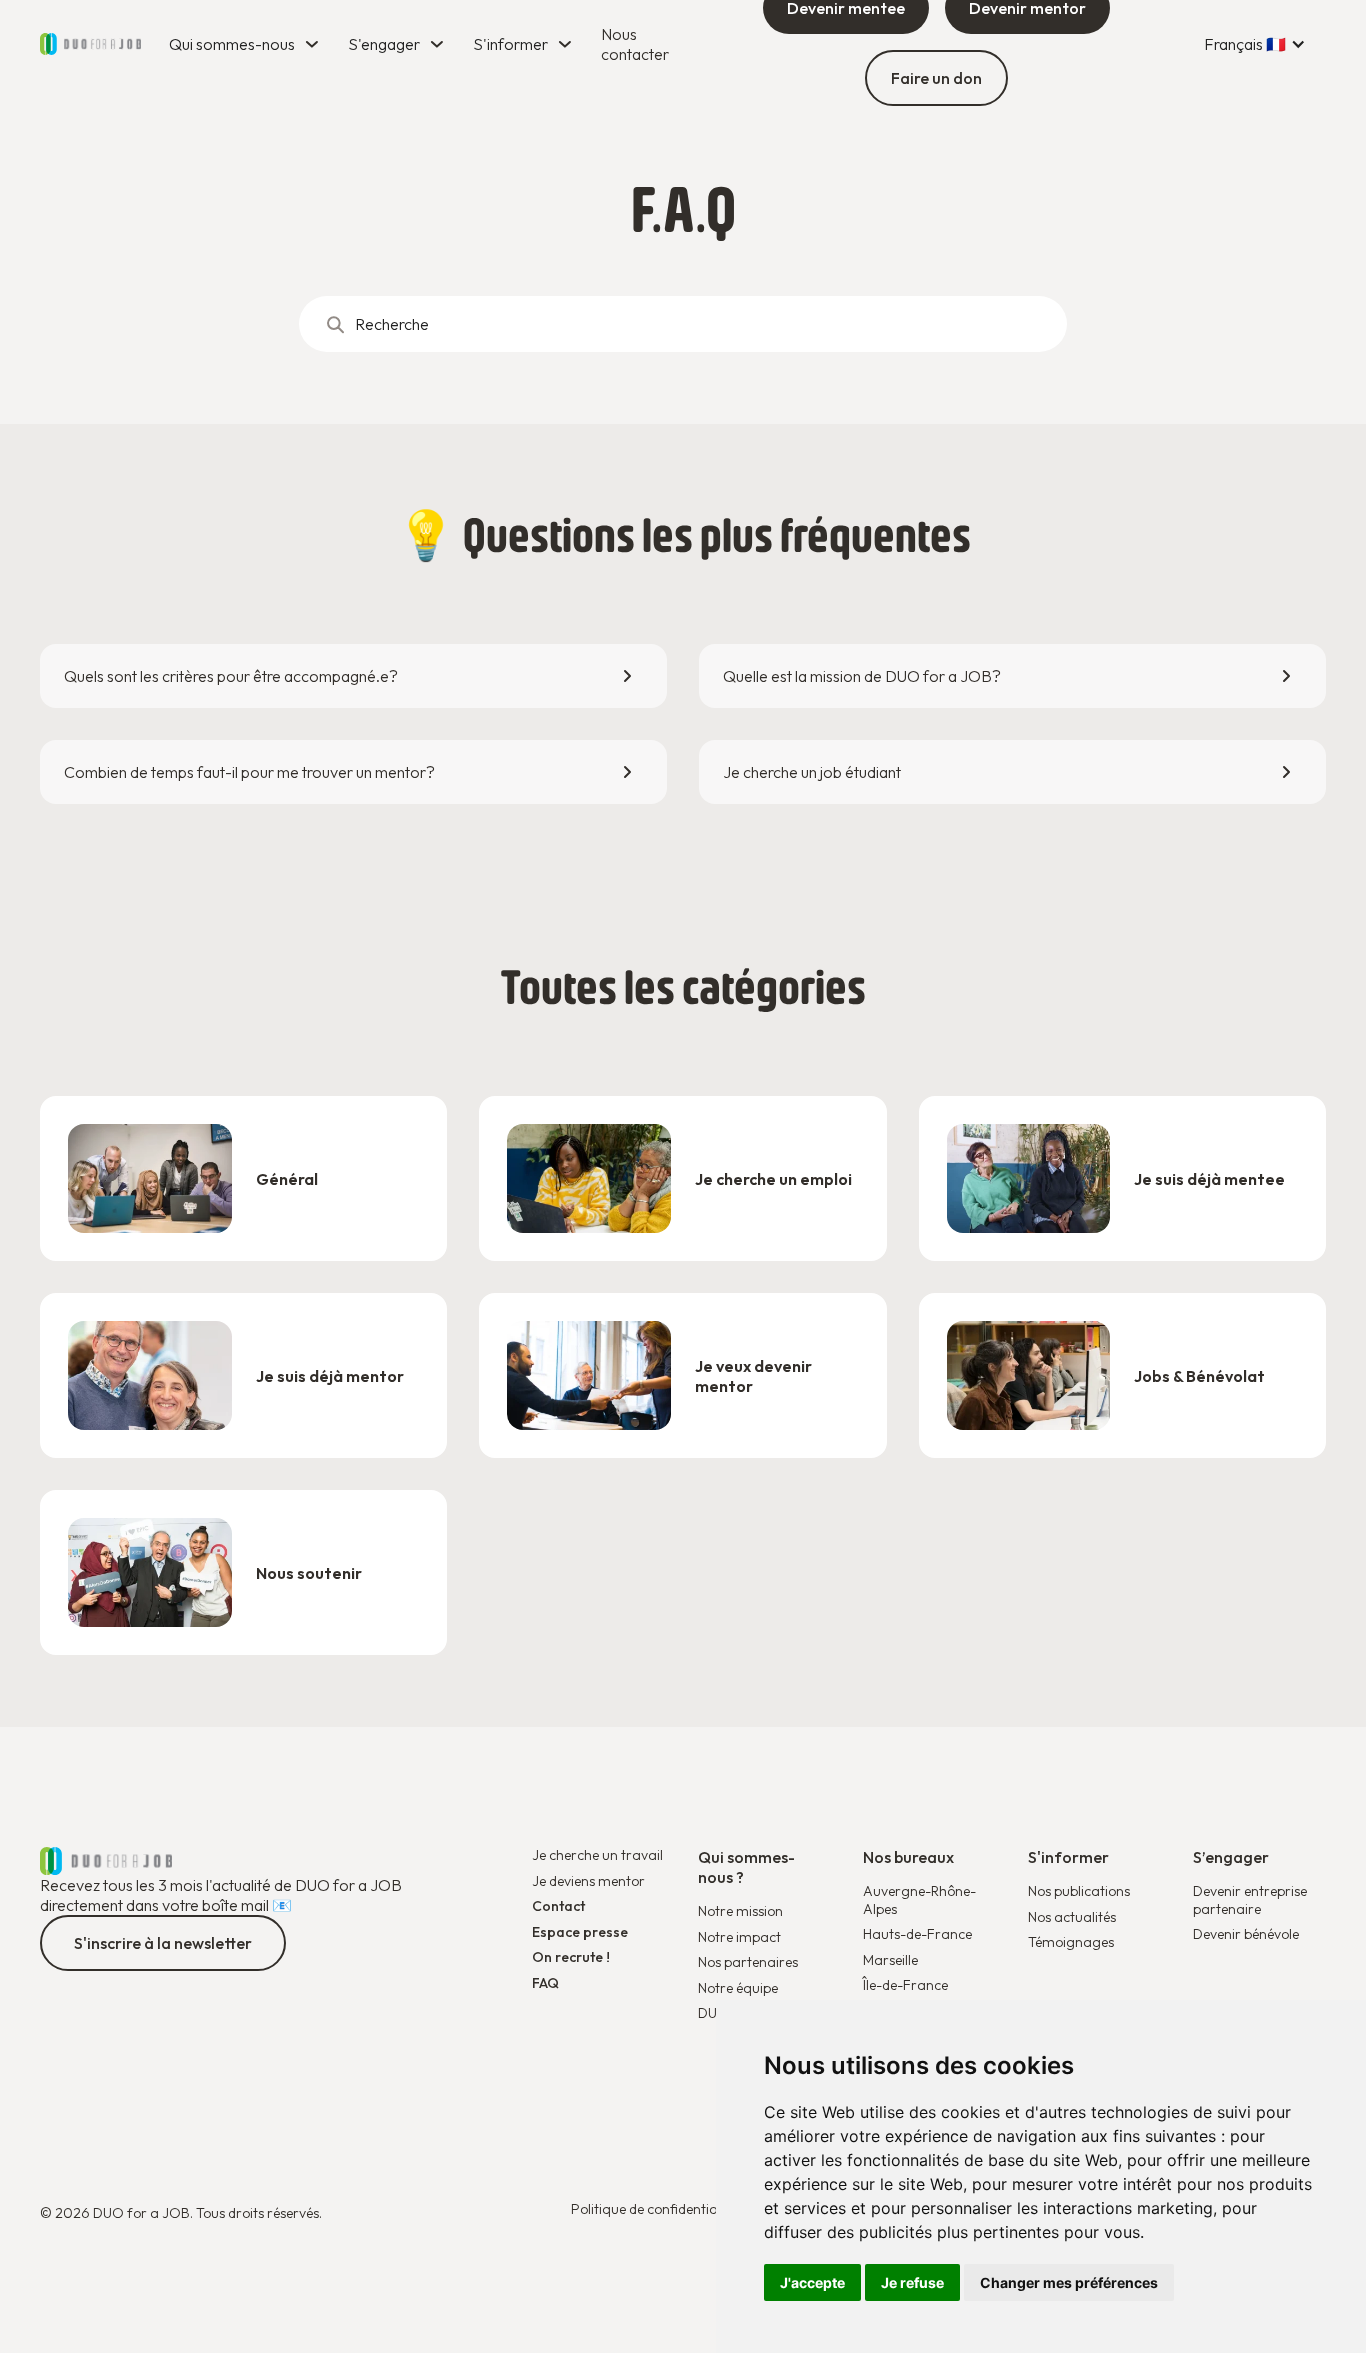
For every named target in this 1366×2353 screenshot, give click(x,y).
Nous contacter (635, 44)
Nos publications (1079, 1891)
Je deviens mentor (588, 1881)
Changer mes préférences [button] (1069, 2282)
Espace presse (580, 1932)
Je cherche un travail (597, 1855)
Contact (558, 1906)
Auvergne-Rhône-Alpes (919, 1900)
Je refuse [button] (912, 2282)
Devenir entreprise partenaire (1250, 1900)
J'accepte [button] (812, 2282)
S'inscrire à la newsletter (163, 1943)
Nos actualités (1072, 1917)
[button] (246, 44)
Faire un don (936, 78)
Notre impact (739, 1937)
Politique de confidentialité (653, 2209)
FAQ (545, 1983)
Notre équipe (738, 1988)
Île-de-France (905, 1985)
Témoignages (1071, 1942)
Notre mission (740, 1911)
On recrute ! (571, 1957)
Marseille (890, 1960)
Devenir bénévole (1246, 1934)
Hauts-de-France (917, 1934)
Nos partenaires (748, 1962)
